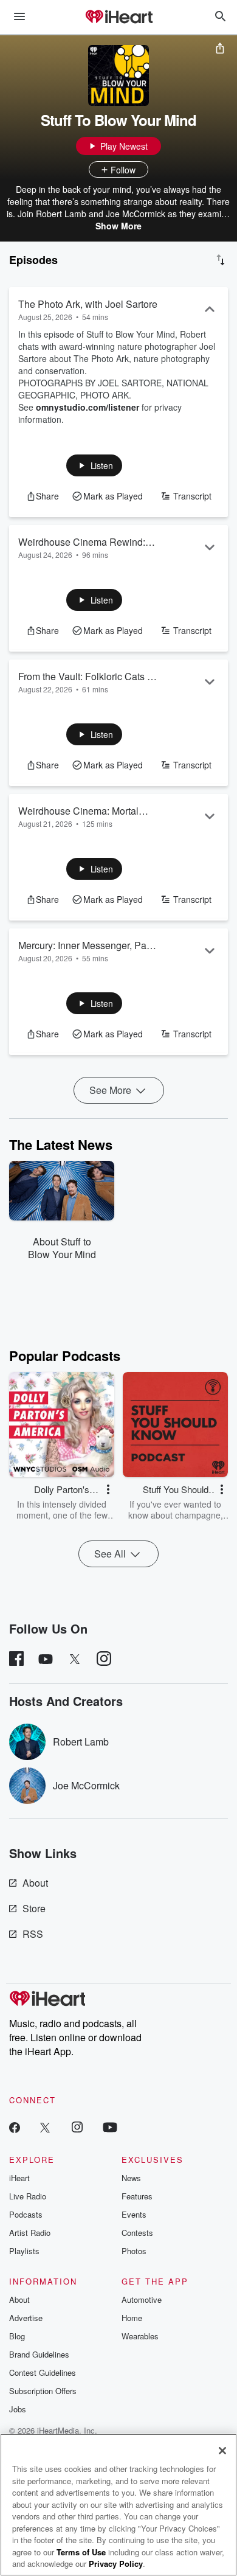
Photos (134, 2251)
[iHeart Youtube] (110, 2127)
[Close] (222, 2451)
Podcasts (26, 2214)
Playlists (24, 2251)
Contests (137, 2233)
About (35, 1883)
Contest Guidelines (43, 2372)
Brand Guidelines (39, 2354)
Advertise (26, 2318)
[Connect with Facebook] (15, 2127)
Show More (118, 226)
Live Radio (28, 2196)
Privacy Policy (116, 2564)
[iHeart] (118, 18)
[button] (94, 465)
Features (137, 2196)
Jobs (18, 2409)
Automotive (142, 2299)
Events (134, 2214)
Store (34, 1908)
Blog (17, 2336)
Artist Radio (30, 2233)
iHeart (19, 2178)
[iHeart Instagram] (77, 2127)
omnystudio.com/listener (88, 407)
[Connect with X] (45, 2127)
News (131, 2178)
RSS (33, 1934)
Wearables (140, 2336)
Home (132, 2318)
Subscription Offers (43, 2391)
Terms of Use (81, 2552)
